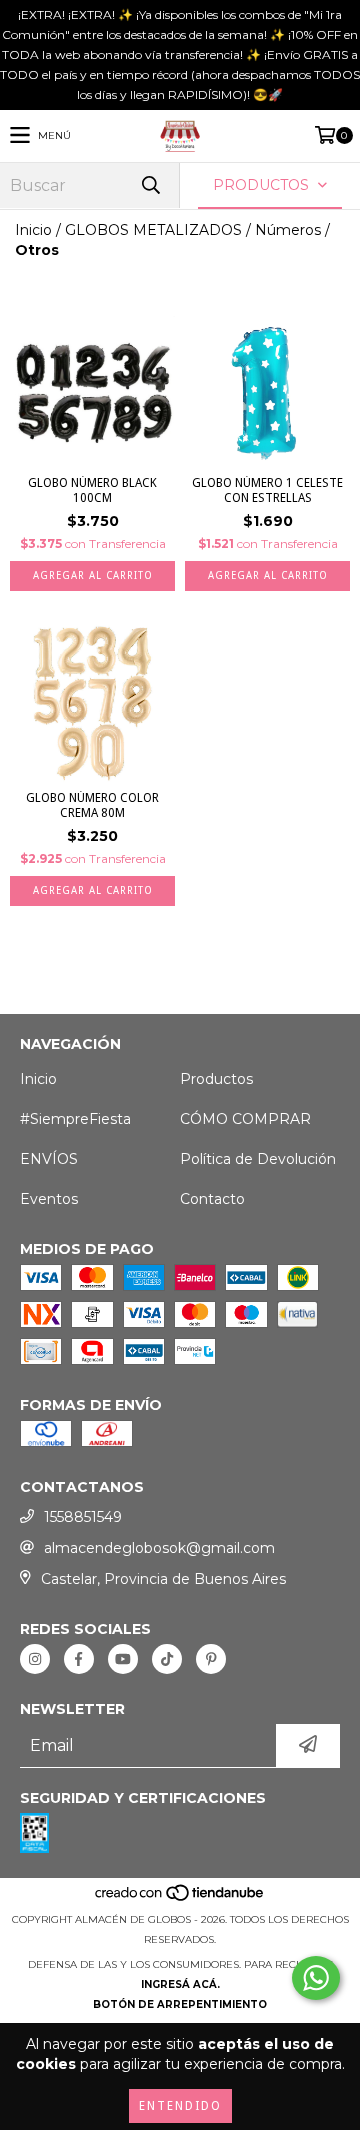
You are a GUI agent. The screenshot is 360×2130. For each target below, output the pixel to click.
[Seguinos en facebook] (79, 1659)
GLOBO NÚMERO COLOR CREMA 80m (92, 805)
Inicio (33, 230)
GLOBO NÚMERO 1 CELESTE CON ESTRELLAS (267, 490)
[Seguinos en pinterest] (211, 1659)
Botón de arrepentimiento (180, 2004)
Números (288, 230)
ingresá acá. (180, 1984)
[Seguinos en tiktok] (167, 1659)
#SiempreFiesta (75, 1119)
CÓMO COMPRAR (245, 1119)
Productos (216, 1079)
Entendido (180, 2106)
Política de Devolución (258, 1159)
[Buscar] (150, 185)
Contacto (212, 1199)
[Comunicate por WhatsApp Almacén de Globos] (316, 1978)
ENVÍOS (49, 1159)
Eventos (49, 1199)
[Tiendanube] (180, 1899)
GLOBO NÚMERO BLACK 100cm (92, 490)
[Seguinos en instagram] (35, 1659)
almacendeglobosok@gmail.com (159, 1548)
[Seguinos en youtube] (123, 1659)
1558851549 (83, 1517)
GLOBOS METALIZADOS (153, 230)
